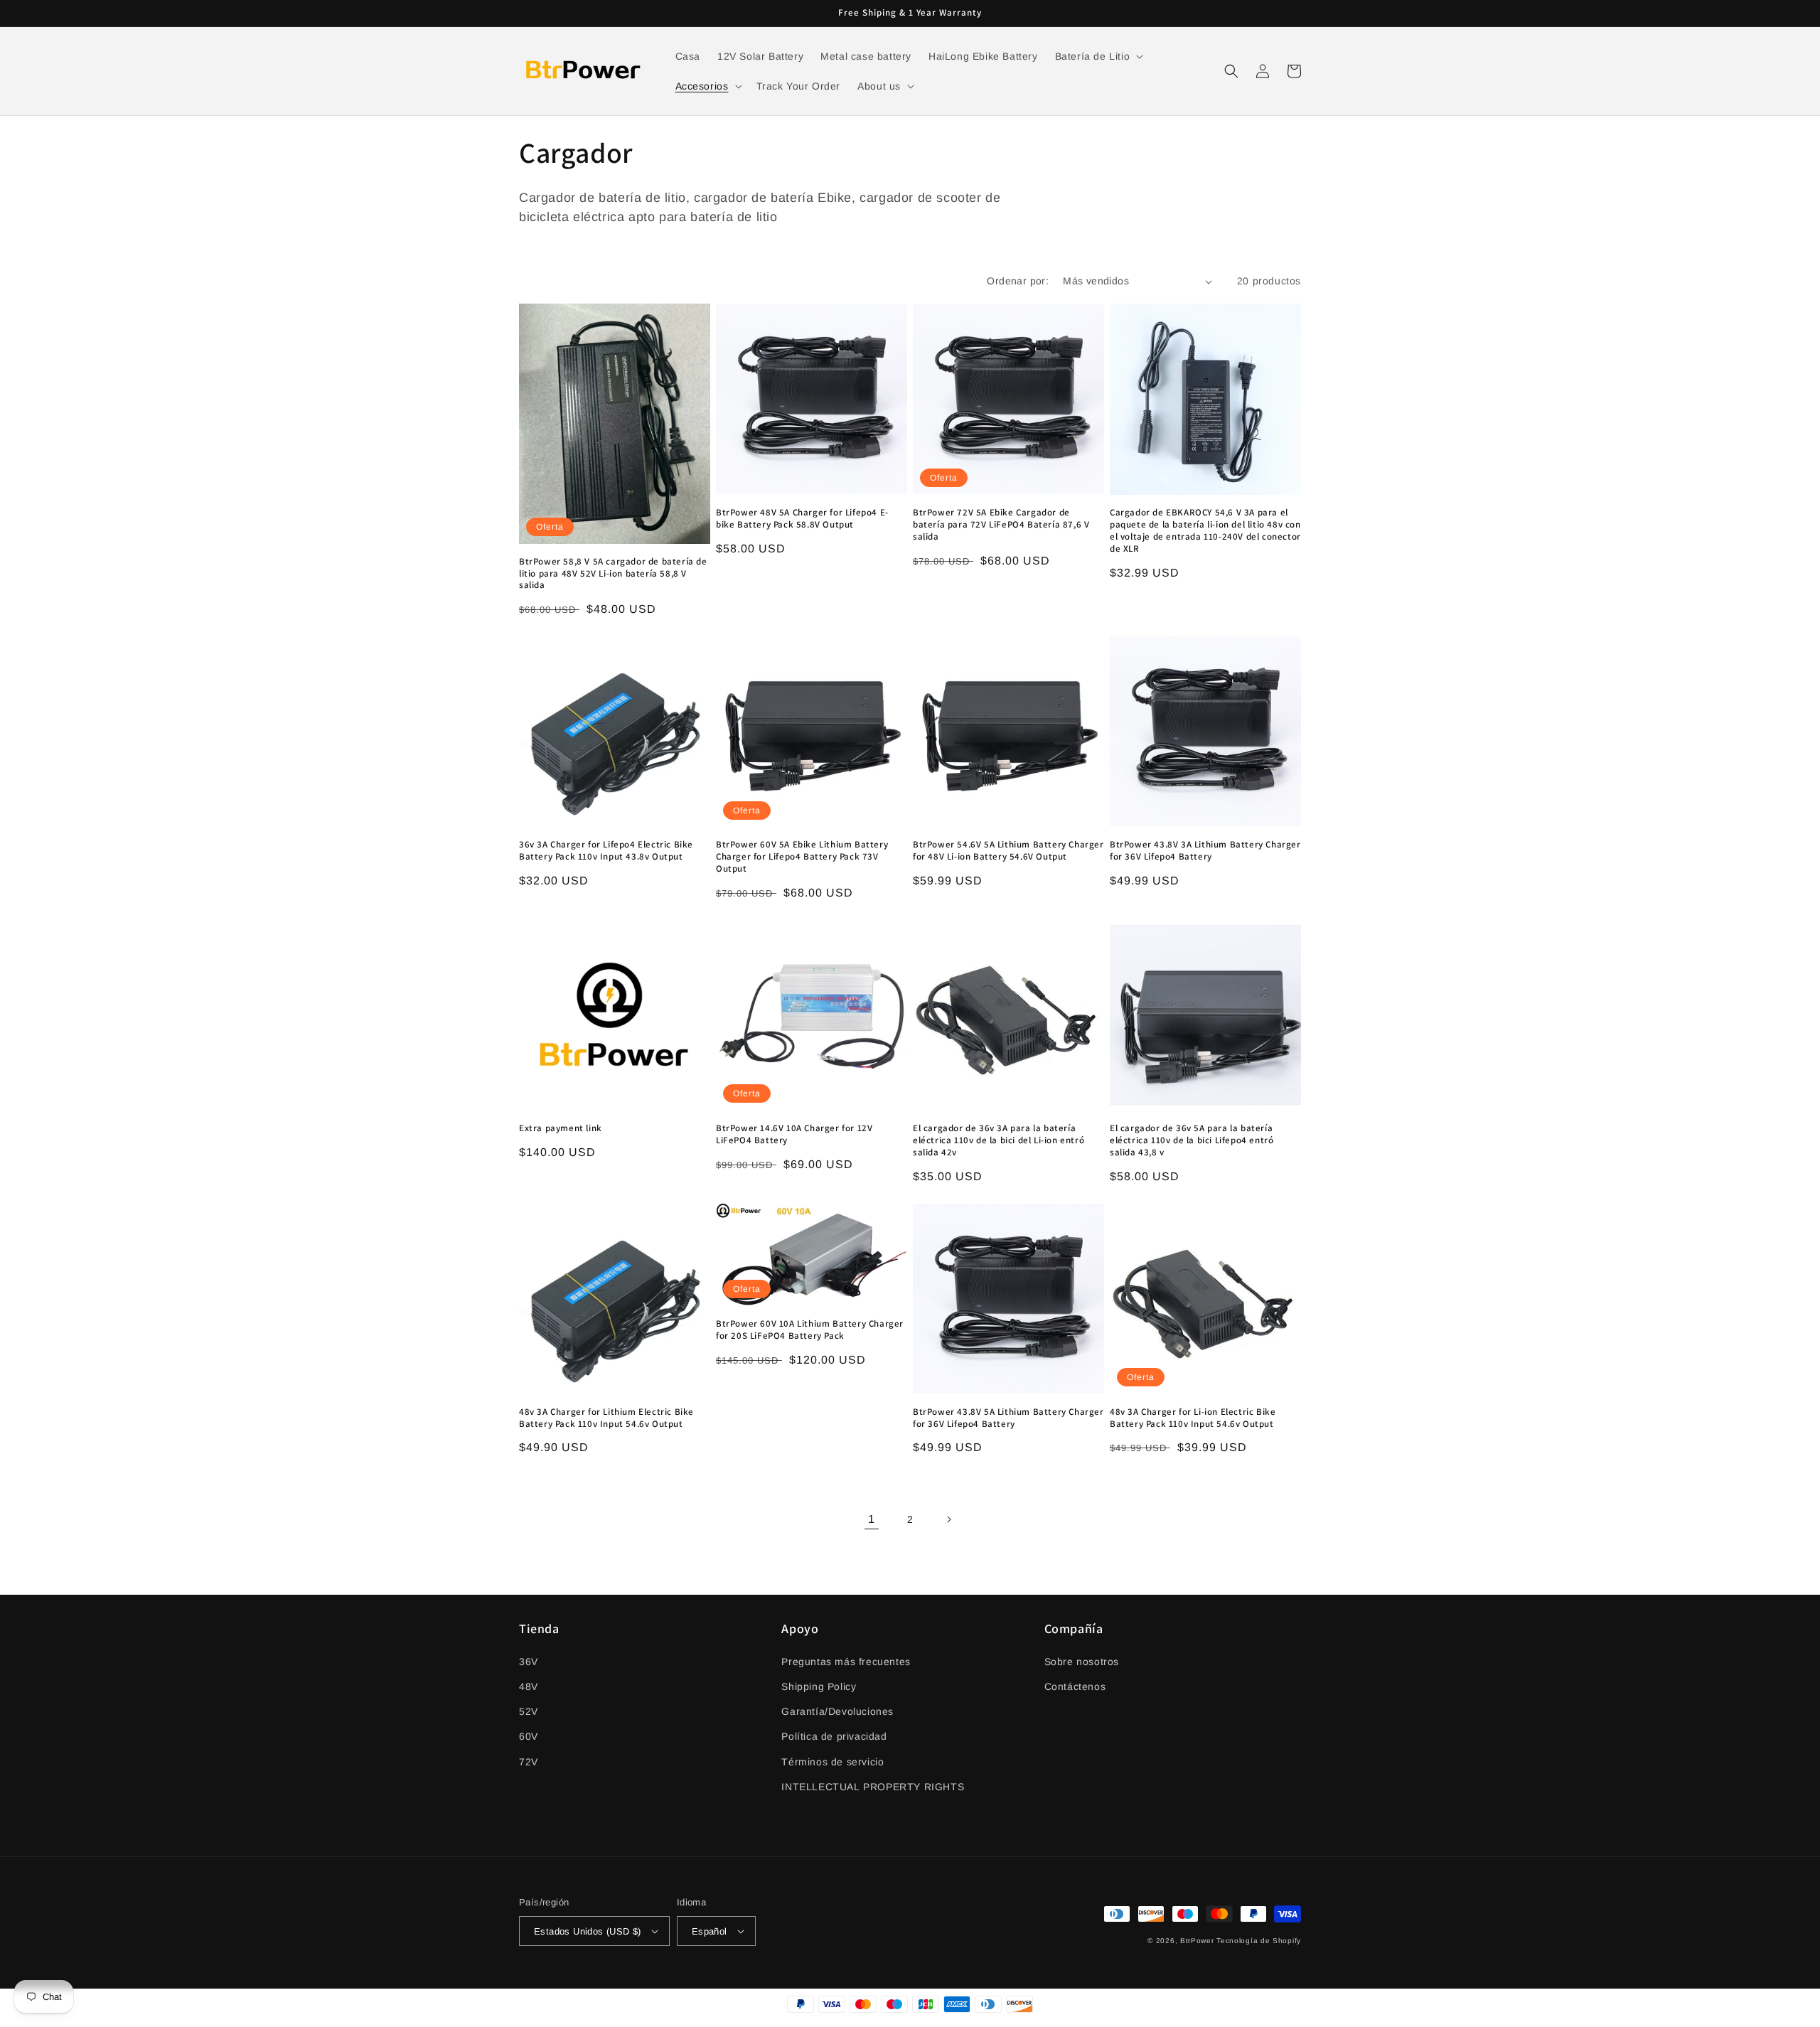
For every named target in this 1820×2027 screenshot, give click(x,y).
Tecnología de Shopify (1259, 1941)
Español (710, 1931)
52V (529, 1711)
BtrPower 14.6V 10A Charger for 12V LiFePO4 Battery (794, 1134)
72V (529, 1762)
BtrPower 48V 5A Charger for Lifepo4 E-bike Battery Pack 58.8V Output (802, 519)
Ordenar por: (1018, 281)
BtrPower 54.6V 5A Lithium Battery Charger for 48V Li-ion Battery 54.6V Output (1008, 851)
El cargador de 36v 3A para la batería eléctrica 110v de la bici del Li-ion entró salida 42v (999, 1140)
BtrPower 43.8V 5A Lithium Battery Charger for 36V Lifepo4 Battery (1008, 1418)
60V (529, 1736)
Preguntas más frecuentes (846, 1662)
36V (529, 1662)
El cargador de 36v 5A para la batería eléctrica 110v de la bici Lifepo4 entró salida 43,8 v (1192, 1140)
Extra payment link (561, 1128)
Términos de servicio (833, 1762)
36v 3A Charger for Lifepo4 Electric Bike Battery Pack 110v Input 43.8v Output (606, 851)
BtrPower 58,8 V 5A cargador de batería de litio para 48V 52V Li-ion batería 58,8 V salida (613, 574)
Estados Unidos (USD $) (588, 1931)
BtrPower (1197, 1941)
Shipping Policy (819, 1686)
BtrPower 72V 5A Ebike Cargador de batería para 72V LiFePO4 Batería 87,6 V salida (1001, 525)
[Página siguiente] (948, 1519)
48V (529, 1686)
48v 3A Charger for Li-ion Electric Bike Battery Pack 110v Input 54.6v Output (1193, 1418)
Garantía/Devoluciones (837, 1711)
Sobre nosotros (1082, 1662)
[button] (1098, 56)
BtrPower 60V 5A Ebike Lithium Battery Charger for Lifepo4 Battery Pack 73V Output (802, 857)
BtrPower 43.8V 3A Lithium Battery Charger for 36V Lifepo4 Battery (1205, 851)
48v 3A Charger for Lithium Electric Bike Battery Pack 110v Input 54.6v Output (606, 1418)
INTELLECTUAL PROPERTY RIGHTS (873, 1787)
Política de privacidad (834, 1736)
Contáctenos (1075, 1686)
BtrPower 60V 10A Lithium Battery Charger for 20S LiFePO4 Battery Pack (810, 1330)
